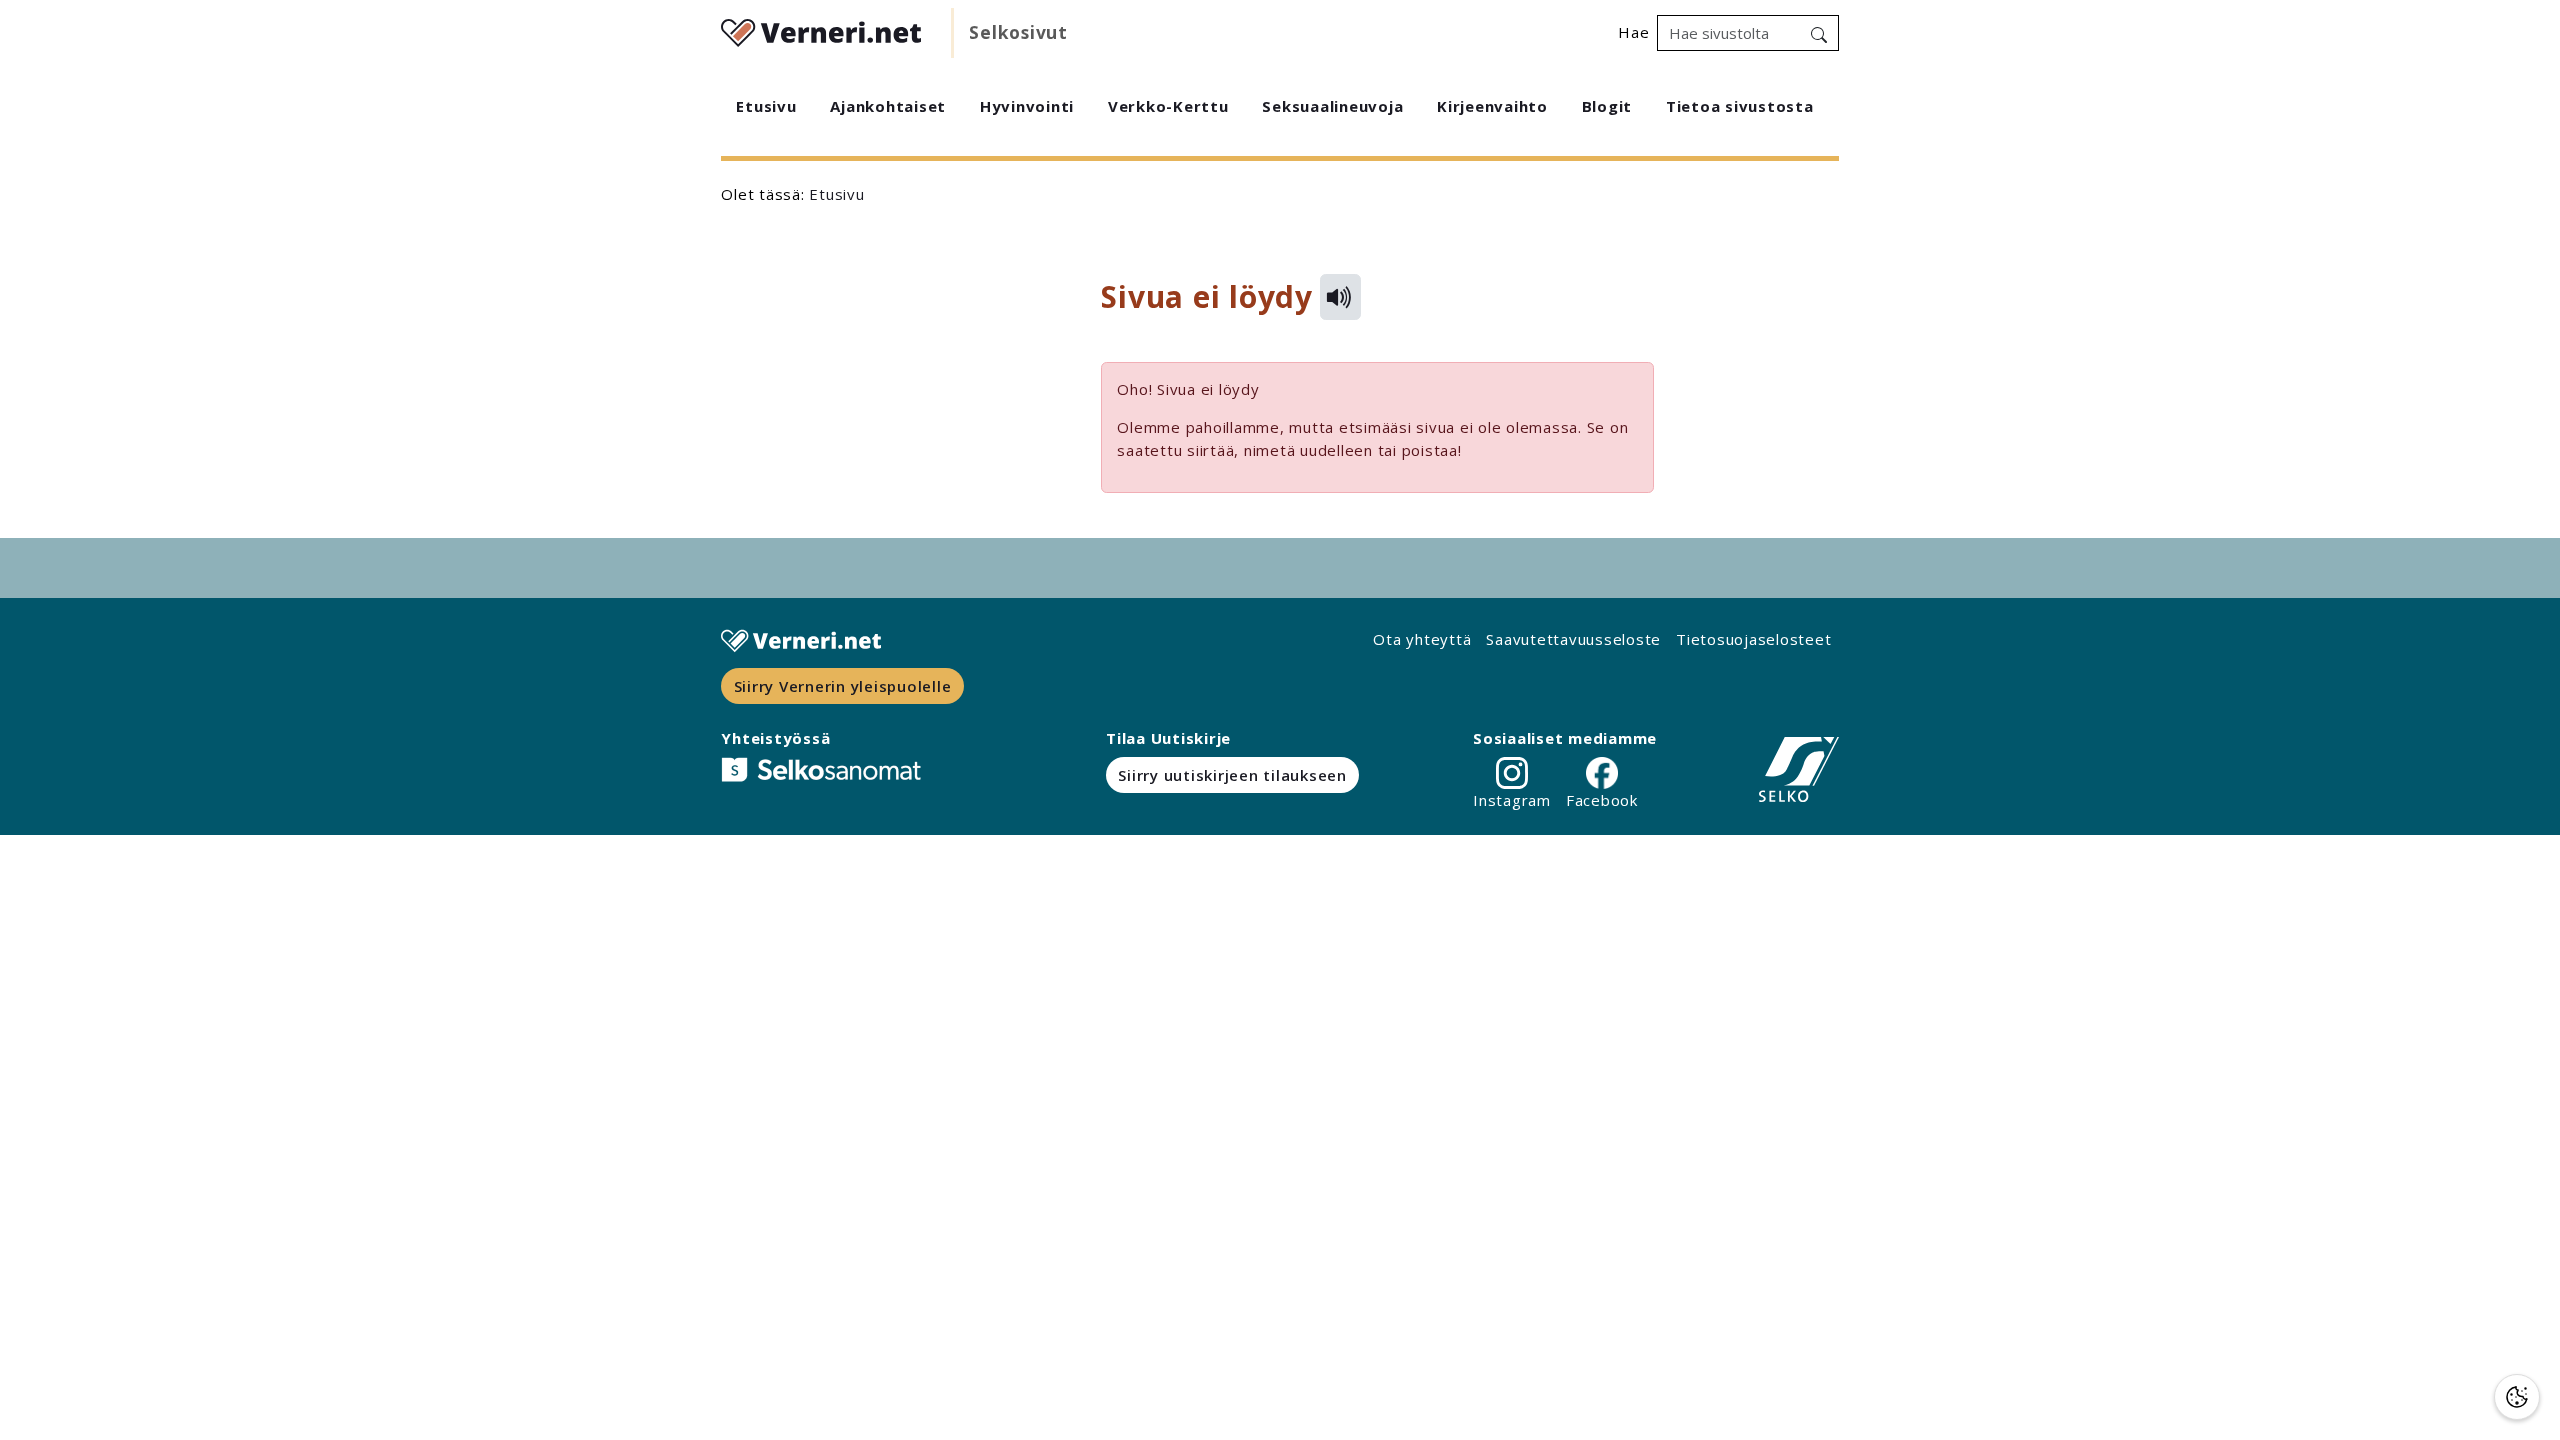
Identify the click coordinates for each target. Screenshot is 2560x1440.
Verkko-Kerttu (1168, 106)
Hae (1633, 32)
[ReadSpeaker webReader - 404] (1340, 297)
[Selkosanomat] (821, 769)
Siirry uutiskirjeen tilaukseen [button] (1232, 775)
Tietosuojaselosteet (1753, 639)
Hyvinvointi (1027, 106)
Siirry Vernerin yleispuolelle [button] (843, 686)
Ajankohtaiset (888, 106)
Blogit (1607, 106)
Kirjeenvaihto (1492, 106)
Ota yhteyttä (1422, 639)
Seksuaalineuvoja (1332, 106)
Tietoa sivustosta (1740, 106)
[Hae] (1819, 33)
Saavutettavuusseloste (1573, 639)
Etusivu (766, 106)
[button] (2517, 1397)
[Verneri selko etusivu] (821, 30)
